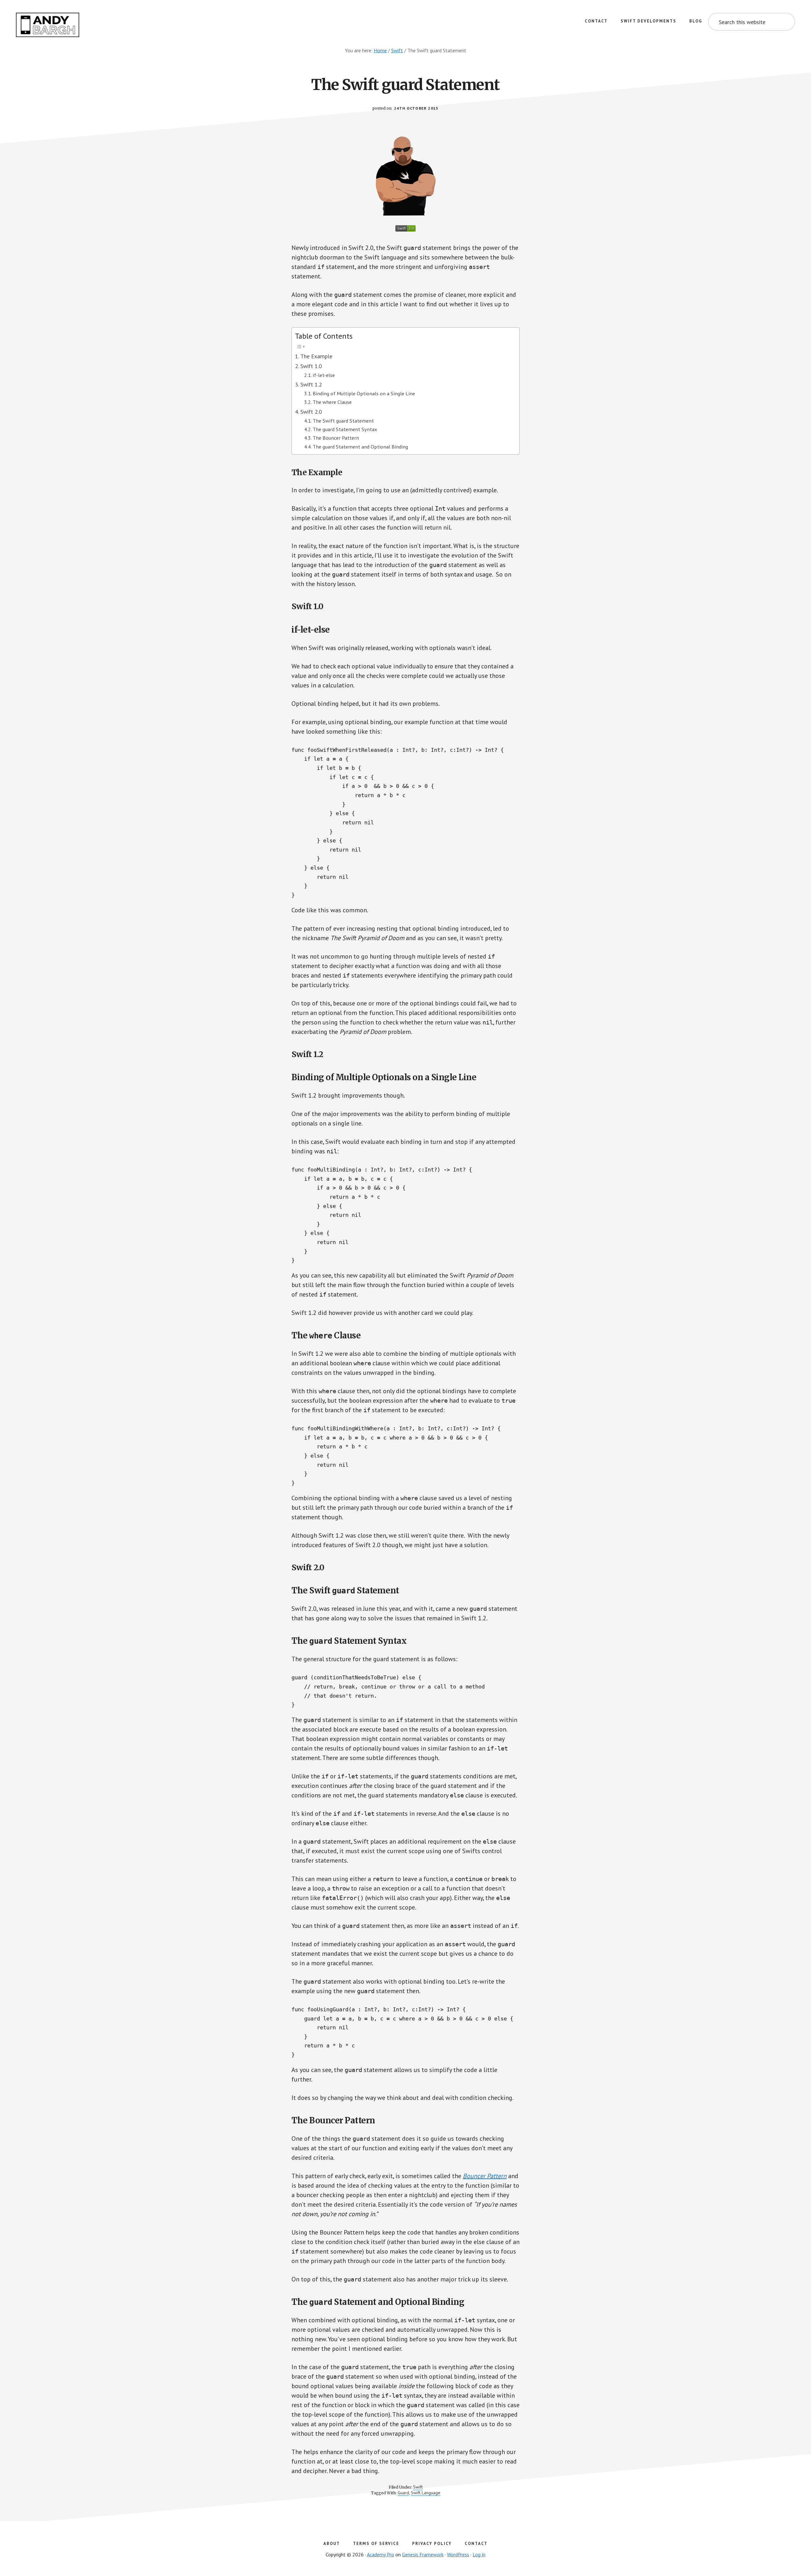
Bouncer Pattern (485, 2176)
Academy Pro (380, 2554)
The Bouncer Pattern (336, 438)
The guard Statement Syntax (345, 429)
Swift (418, 2487)
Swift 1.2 (311, 384)
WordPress (458, 2554)
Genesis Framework (423, 2554)
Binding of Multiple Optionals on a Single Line (364, 393)
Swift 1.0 (311, 366)
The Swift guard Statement (343, 421)
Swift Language (426, 2493)
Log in (479, 2554)
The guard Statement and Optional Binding (360, 446)
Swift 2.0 (311, 412)
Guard (403, 2493)
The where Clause (332, 402)
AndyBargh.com (48, 25)
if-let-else (324, 375)
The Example (316, 356)
